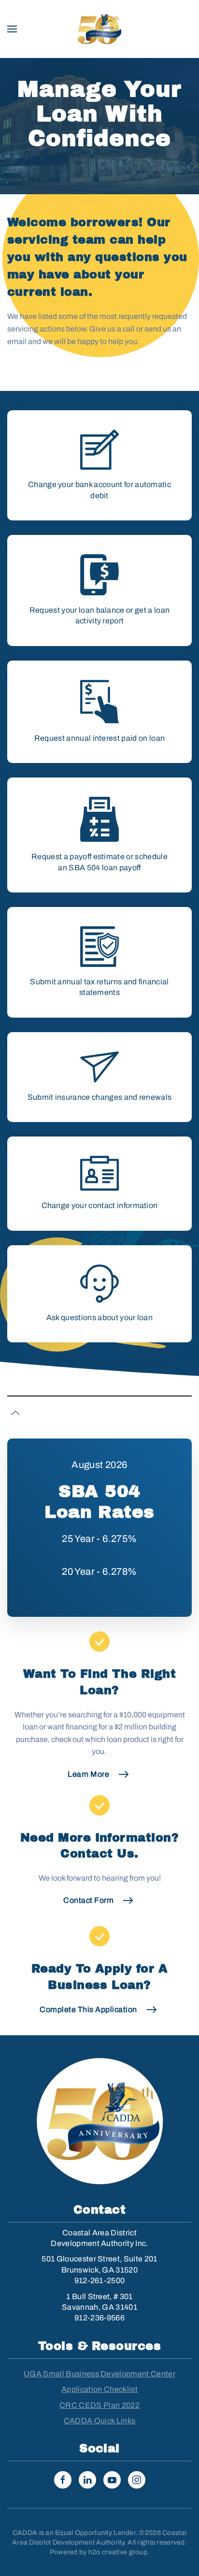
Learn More (88, 1774)
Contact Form (88, 1900)
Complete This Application (88, 2009)
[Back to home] (99, 29)
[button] (12, 29)
